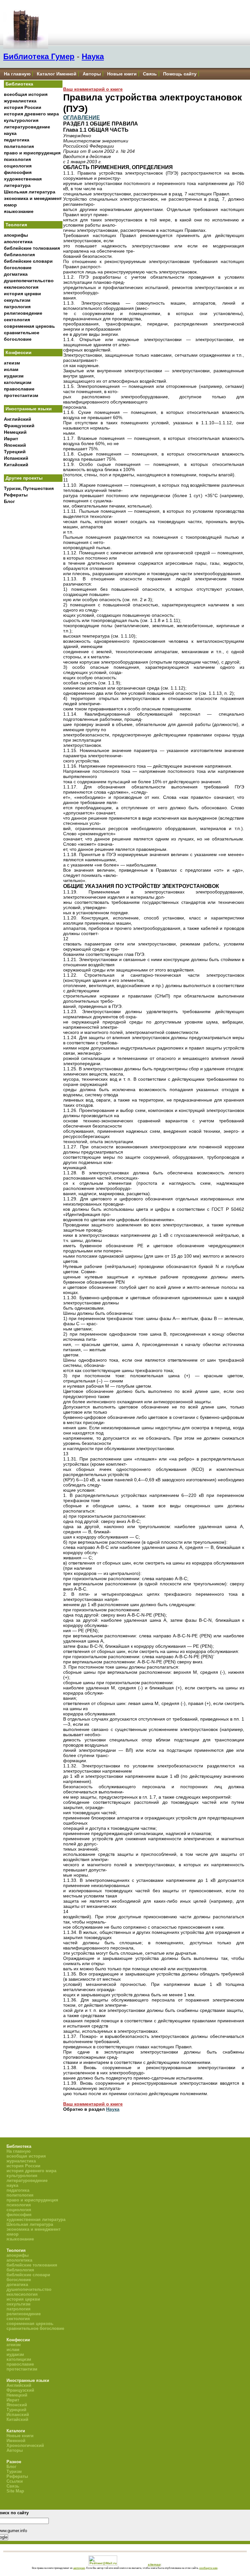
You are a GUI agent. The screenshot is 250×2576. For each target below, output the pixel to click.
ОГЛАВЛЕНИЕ (82, 117)
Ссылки (15, 2481)
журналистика (20, 101)
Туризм (14, 2471)
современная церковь (29, 326)
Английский (18, 419)
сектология (17, 320)
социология (18, 166)
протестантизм (21, 395)
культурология (21, 120)
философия (18, 172)
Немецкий (15, 432)
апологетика (18, 242)
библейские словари (28, 261)
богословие (18, 268)
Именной (16, 2441)
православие (19, 389)
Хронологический (25, 2445)
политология (19, 146)
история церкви (22, 294)
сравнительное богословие (35, 2328)
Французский (19, 426)
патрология (17, 307)
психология (17, 159)
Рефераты (16, 495)
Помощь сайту (180, 74)
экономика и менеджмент (33, 198)
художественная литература (36, 2219)
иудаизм (14, 376)
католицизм (18, 382)
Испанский (16, 458)
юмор (10, 205)
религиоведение (23, 313)
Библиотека (19, 84)
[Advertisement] (33, 614)
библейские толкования (32, 248)
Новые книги (122, 74)
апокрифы (16, 235)
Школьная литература (30, 192)
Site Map (15, 2491)
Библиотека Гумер (39, 56)
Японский (15, 445)
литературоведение (27, 127)
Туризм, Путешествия (29, 488)
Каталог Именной (57, 74)
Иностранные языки (29, 409)
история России (23, 107)
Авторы (92, 74)
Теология (16, 225)
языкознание (19, 211)
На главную (17, 74)
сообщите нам (208, 2568)
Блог (9, 501)
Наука (93, 56)
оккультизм (17, 300)
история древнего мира (31, 114)
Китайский (16, 465)
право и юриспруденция (32, 153)
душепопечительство (29, 281)
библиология (19, 255)
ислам (11, 369)
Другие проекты (24, 478)
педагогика (17, 140)
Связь (150, 74)
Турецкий (15, 452)
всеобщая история (26, 94)
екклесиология (21, 287)
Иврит (11, 439)
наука (10, 133)
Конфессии (19, 352)
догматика (16, 274)
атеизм (12, 363)
